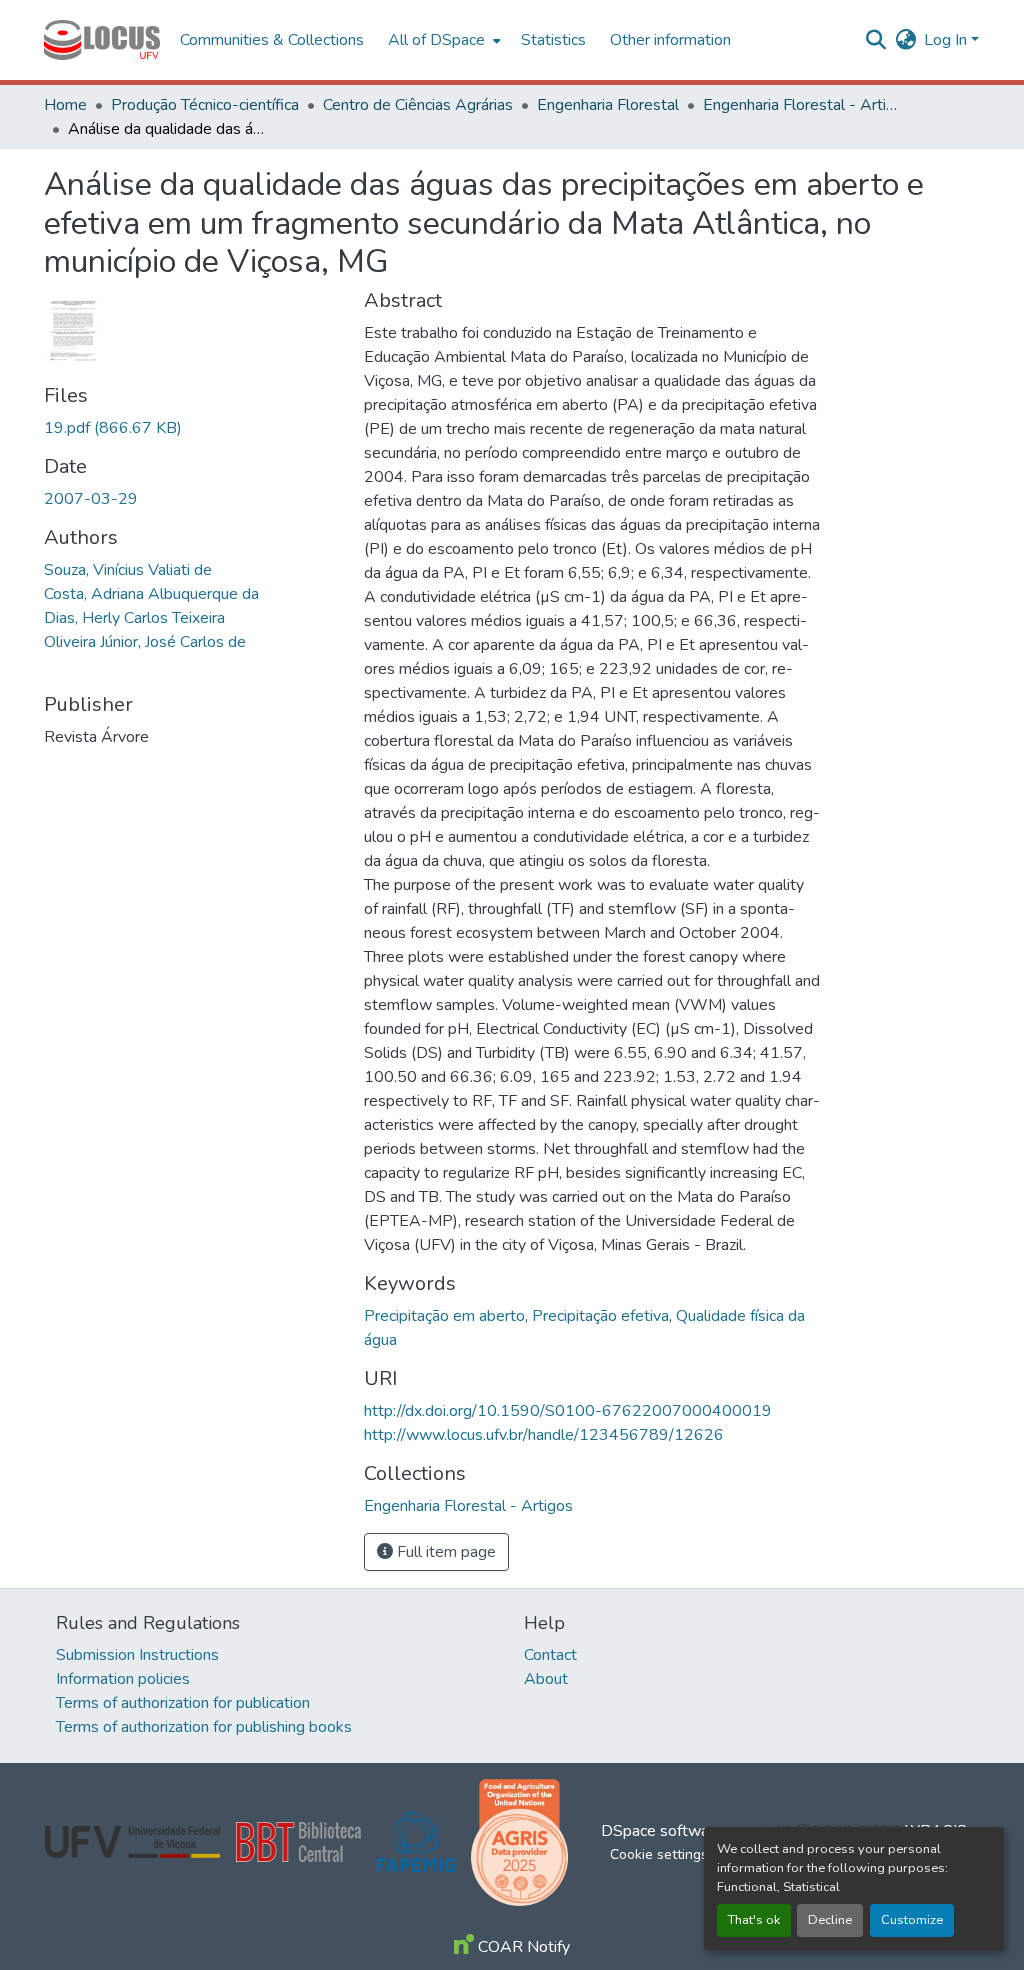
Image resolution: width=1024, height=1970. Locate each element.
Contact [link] (550, 1655)
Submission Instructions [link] (137, 1655)
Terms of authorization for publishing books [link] (204, 1727)
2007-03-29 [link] (91, 499)
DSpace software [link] (662, 1831)
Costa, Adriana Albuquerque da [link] (151, 594)
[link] (192, 428)
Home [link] (65, 105)
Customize (912, 1920)
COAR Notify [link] (522, 1947)
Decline (830, 1920)
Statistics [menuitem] (553, 40)
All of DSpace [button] (436, 40)
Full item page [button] (444, 1552)
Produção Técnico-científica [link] (205, 105)
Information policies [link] (123, 1679)
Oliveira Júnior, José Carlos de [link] (145, 642)
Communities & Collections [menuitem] (272, 40)
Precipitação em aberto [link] (444, 1316)
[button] (102, 40)
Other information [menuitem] (670, 40)
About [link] (546, 1679)
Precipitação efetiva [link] (600, 1316)
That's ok (754, 1920)
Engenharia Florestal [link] (608, 105)
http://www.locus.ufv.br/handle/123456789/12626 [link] (544, 1435)
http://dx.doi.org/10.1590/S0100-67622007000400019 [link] (568, 1411)
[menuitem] (442, 40)
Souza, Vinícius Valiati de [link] (128, 570)
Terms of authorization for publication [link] (183, 1703)
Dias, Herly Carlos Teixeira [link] (134, 618)
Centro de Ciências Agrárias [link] (418, 105)
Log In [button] (947, 40)
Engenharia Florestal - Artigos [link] (803, 105)
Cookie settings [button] (659, 1854)
